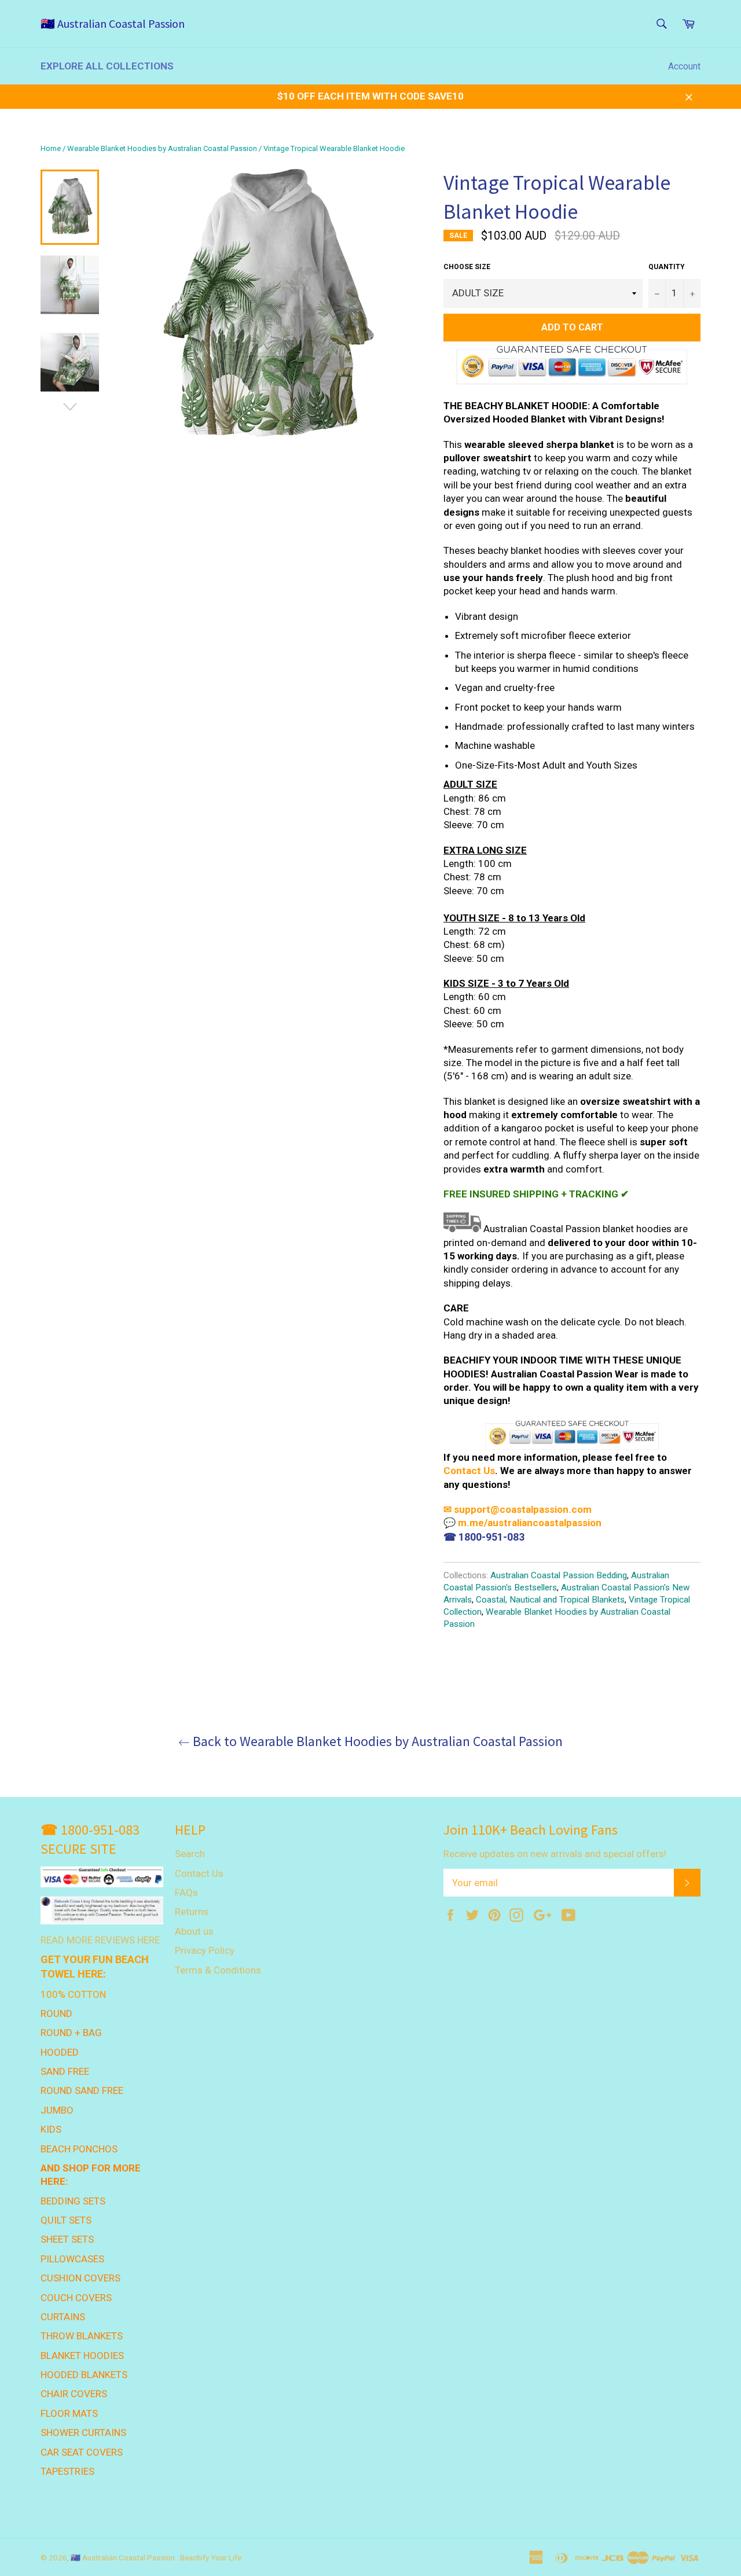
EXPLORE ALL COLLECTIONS (107, 66)
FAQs (186, 1893)
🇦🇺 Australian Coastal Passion (113, 23)
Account (684, 66)
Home (51, 148)
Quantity (667, 267)
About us (194, 1931)
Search (190, 1854)
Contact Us (469, 1471)
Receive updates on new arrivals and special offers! (555, 1854)
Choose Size (467, 267)
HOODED (60, 2052)
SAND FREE (65, 2071)
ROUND (56, 2013)
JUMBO (57, 2110)
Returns (192, 1912)
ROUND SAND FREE (82, 2090)
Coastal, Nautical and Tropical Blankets (550, 1600)
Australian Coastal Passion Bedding (559, 1575)
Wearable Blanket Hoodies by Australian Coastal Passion (162, 148)
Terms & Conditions (218, 1970)
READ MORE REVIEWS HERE (100, 1940)
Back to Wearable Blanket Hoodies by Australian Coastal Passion (376, 1741)
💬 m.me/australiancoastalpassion (522, 1523)
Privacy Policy (205, 1950)
